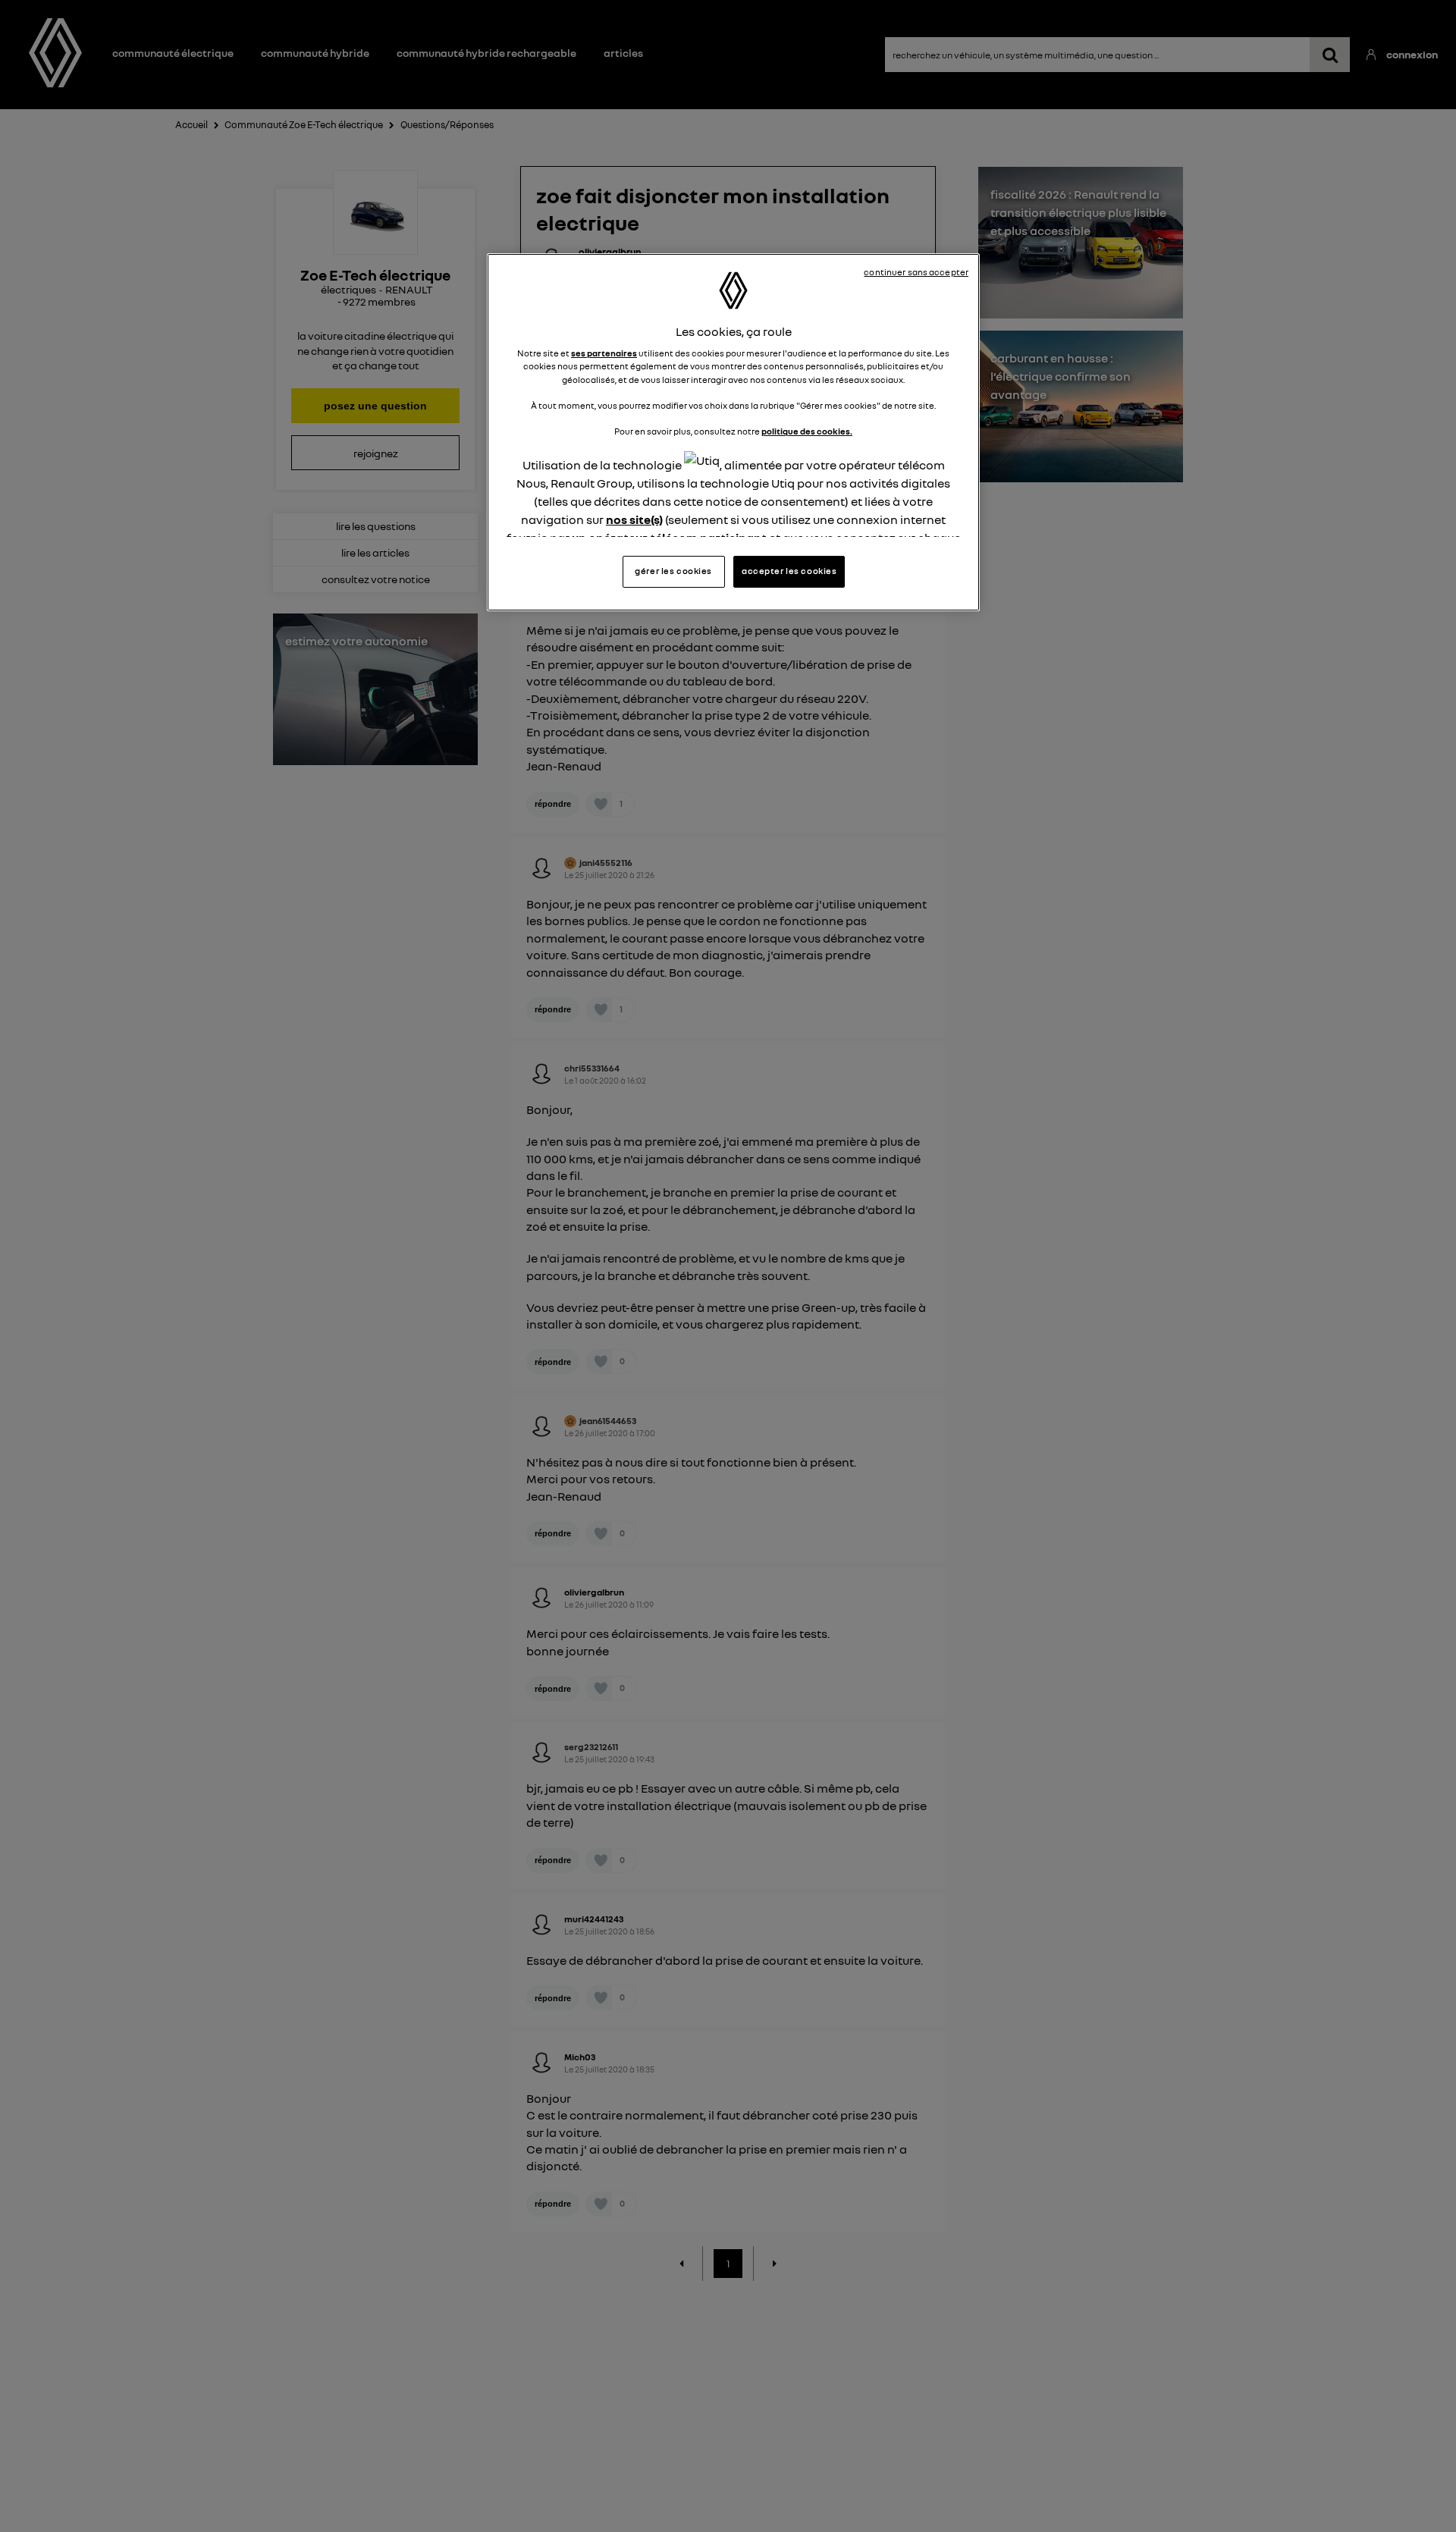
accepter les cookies (789, 571)
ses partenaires (604, 353)
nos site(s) (634, 519)
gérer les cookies (673, 571)
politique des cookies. (807, 431)
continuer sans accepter (916, 272)
